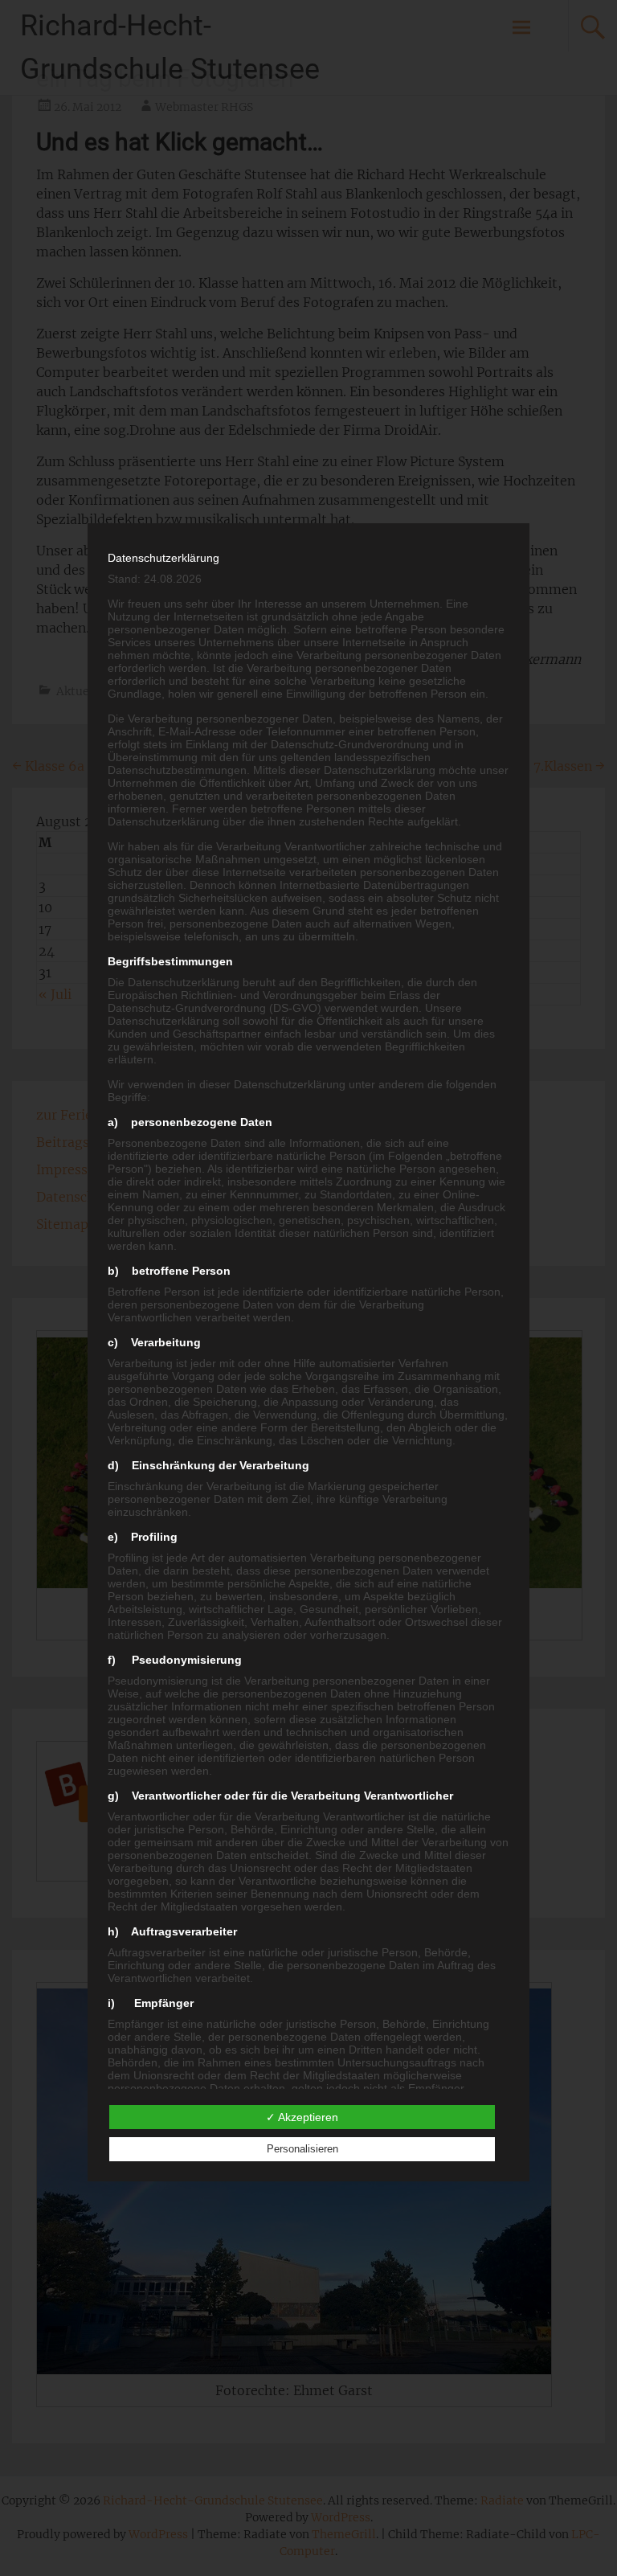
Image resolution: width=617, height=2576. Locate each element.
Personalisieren (302, 2149)
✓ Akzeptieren (302, 2117)
